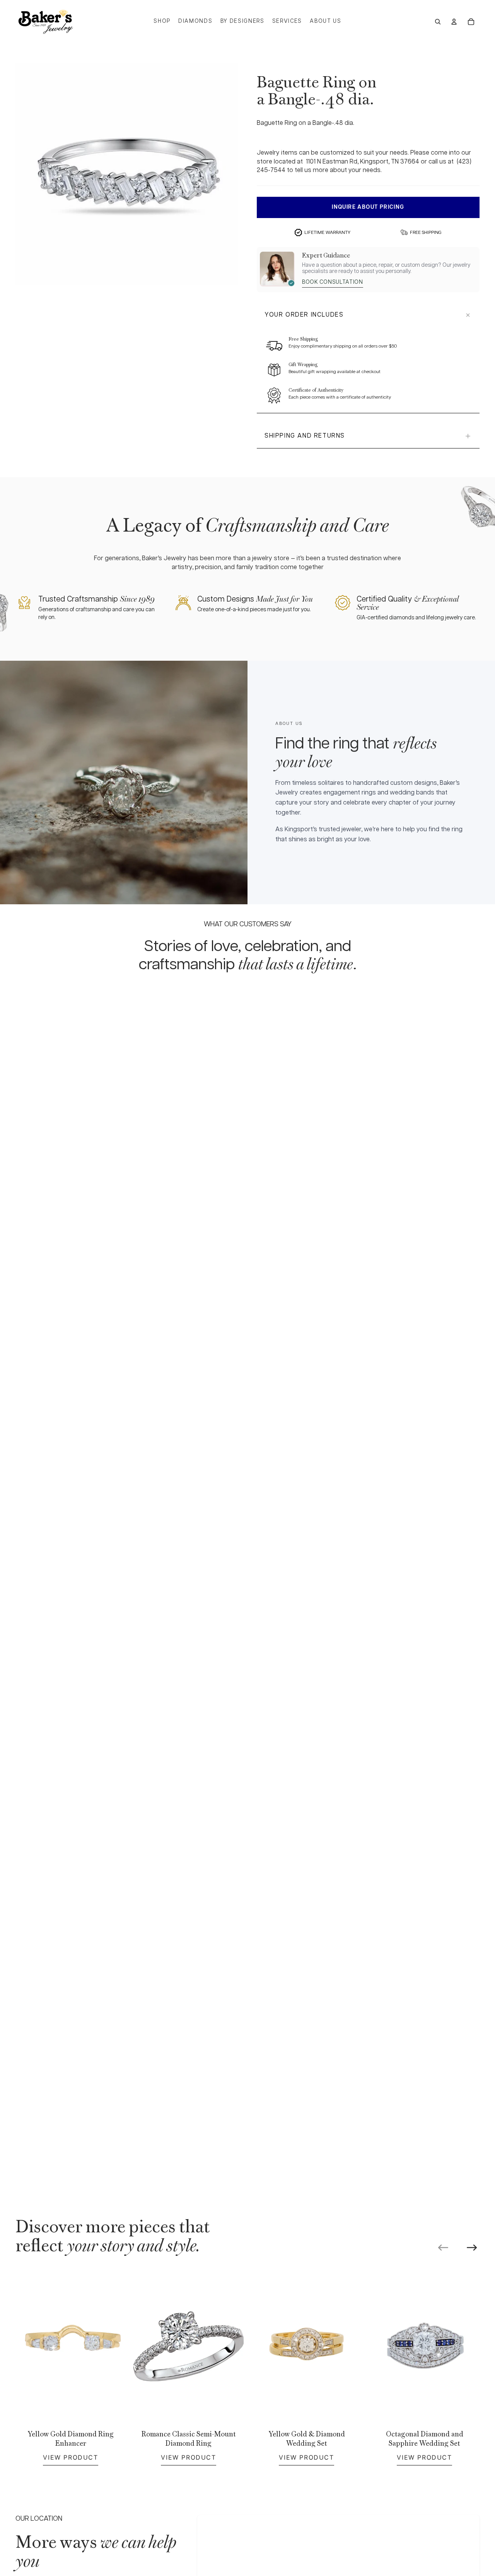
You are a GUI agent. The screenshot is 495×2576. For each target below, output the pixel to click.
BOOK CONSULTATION (333, 282)
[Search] (438, 22)
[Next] (472, 2248)
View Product (70, 2457)
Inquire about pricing (368, 207)
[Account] (454, 22)
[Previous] (443, 2248)
